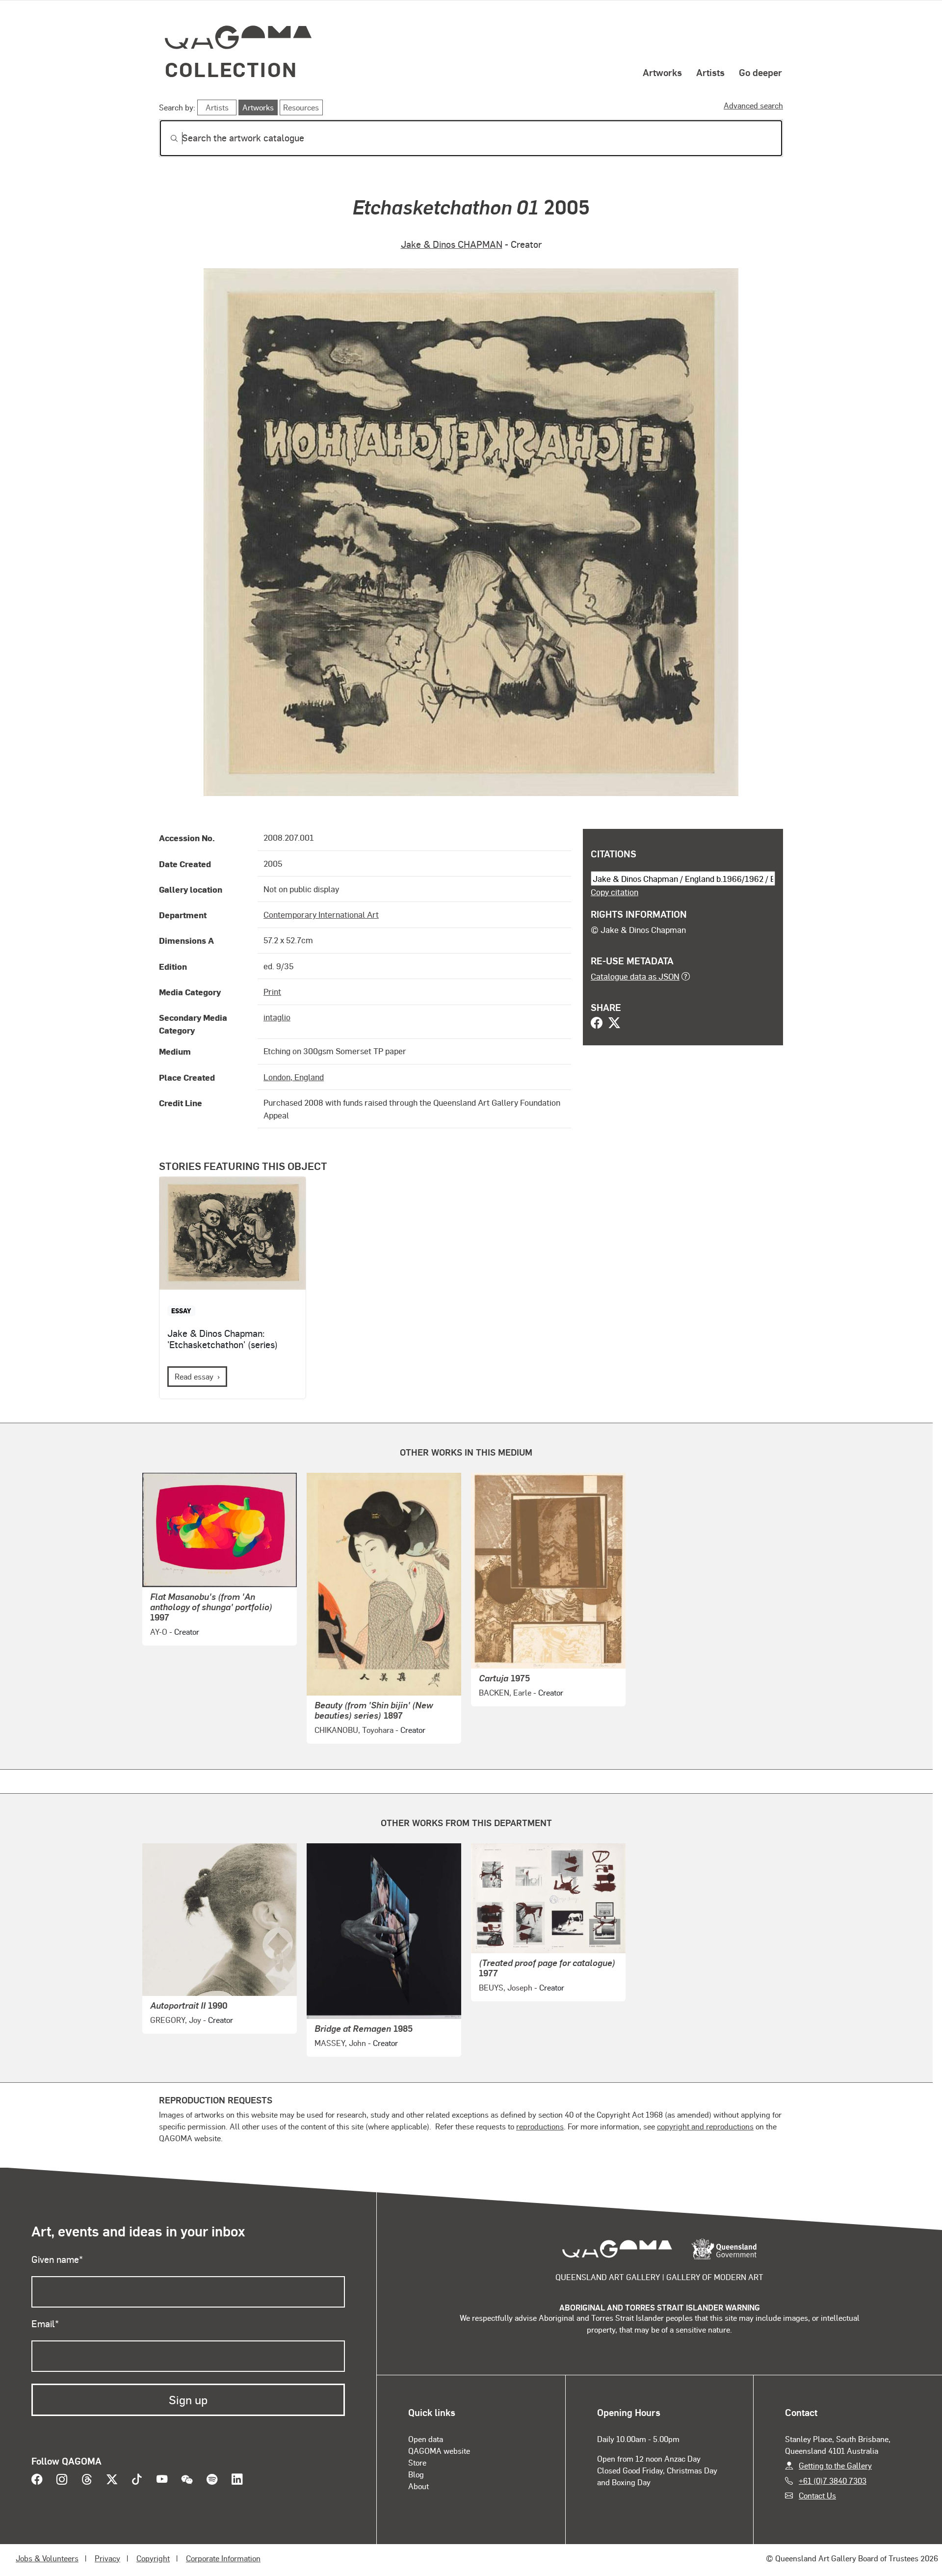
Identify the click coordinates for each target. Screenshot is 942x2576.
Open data (426, 2439)
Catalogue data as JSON (635, 976)
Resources (301, 107)
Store (417, 2462)
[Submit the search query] (166, 138)
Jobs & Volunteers (47, 2558)
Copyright (153, 2558)
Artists (710, 72)
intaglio (277, 1017)
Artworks (662, 72)
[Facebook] (597, 1024)
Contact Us (817, 2495)
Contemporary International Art (321, 914)
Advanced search (753, 105)
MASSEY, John (340, 2043)
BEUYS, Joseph (506, 1987)
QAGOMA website (439, 2451)
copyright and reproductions (705, 2126)
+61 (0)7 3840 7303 (833, 2481)
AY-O (159, 1632)
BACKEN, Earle (505, 1692)
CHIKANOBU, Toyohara (354, 1730)
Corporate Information (223, 2558)
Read (194, 1376)
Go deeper (760, 72)
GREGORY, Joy (176, 2020)
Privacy (107, 2558)
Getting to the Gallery (835, 2465)
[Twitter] (614, 1024)
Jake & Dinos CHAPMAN (452, 244)
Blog (416, 2474)
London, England (294, 1077)
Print (272, 991)
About (419, 2486)
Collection (231, 69)
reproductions (540, 2126)
